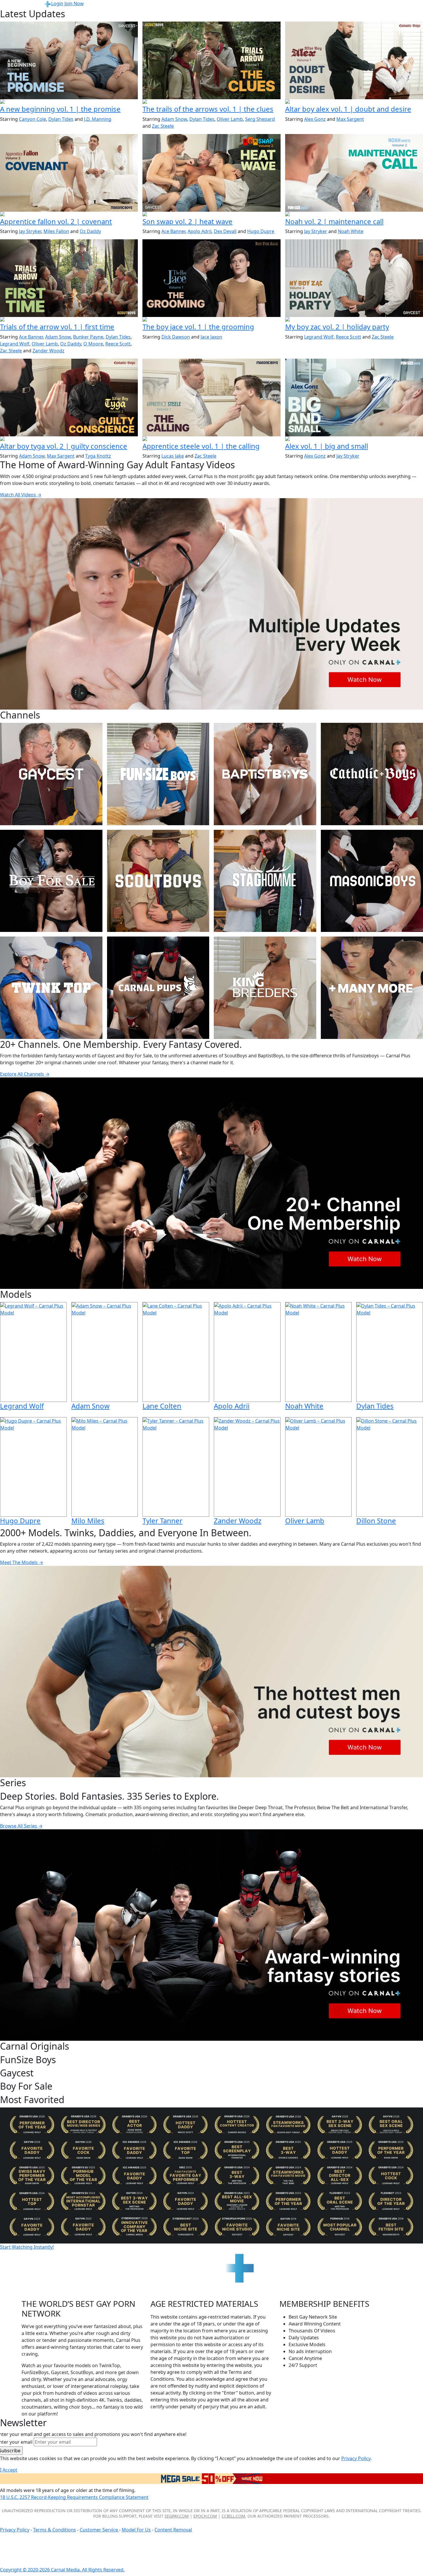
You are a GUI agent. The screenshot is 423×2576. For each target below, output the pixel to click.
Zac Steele (163, 126)
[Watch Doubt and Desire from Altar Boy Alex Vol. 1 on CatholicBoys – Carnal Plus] (354, 60)
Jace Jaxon (211, 337)
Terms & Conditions (55, 2530)
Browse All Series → (21, 1826)
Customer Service (99, 2530)
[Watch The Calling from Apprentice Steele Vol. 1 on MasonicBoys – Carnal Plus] (211, 398)
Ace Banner (173, 231)
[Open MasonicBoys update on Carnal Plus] (69, 215)
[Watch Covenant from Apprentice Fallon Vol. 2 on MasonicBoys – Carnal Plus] (69, 173)
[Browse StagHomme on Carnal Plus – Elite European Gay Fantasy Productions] (265, 881)
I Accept (9, 2470)
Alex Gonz (315, 119)
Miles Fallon (56, 231)
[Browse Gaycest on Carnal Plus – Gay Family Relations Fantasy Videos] (51, 774)
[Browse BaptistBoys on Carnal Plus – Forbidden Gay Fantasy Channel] (265, 774)
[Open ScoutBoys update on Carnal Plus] (211, 102)
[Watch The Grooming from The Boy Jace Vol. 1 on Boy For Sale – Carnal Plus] (211, 278)
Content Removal (173, 2530)
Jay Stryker (30, 231)
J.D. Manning (98, 119)
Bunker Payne (88, 337)
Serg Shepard (260, 119)
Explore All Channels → (25, 1074)
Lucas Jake (173, 456)
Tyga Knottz (98, 456)
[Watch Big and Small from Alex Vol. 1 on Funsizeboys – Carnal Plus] (354, 398)
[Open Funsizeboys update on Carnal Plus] (354, 215)
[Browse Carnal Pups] (158, 988)
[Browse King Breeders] (265, 988)
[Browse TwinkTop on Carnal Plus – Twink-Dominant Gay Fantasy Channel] (51, 988)
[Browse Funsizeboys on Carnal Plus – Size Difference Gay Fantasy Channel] (158, 774)
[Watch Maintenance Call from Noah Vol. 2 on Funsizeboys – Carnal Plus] (354, 173)
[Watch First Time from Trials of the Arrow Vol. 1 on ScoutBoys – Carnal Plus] (69, 278)
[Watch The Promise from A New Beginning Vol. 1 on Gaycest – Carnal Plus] (69, 60)
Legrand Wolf (15, 344)
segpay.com (177, 2516)
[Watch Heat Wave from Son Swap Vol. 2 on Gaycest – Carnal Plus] (211, 173)
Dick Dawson (176, 337)
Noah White (351, 231)
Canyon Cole (33, 119)
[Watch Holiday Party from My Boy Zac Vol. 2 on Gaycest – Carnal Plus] (354, 278)
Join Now (74, 3)
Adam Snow (174, 119)
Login (57, 3)
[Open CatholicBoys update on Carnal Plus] (354, 102)
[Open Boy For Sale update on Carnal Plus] (211, 320)
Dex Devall (225, 231)
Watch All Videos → (21, 495)
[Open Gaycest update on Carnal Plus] (69, 102)
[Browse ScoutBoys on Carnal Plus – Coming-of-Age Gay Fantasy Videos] (158, 881)
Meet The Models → (22, 1562)
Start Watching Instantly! (27, 2247)
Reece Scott (118, 344)
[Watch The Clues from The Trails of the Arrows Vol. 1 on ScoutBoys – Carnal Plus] (211, 60)
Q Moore (93, 344)
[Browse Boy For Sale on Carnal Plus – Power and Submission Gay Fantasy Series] (51, 881)
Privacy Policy (15, 2530)
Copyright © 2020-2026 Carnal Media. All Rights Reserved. (62, 2570)
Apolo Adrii (200, 231)
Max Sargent (350, 119)
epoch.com (205, 2516)
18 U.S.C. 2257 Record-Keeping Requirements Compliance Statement (74, 2497)
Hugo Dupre (261, 231)
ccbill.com (233, 2516)
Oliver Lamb (230, 119)
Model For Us (136, 2530)
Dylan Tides (61, 119)
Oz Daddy (90, 231)
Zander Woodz (48, 351)
